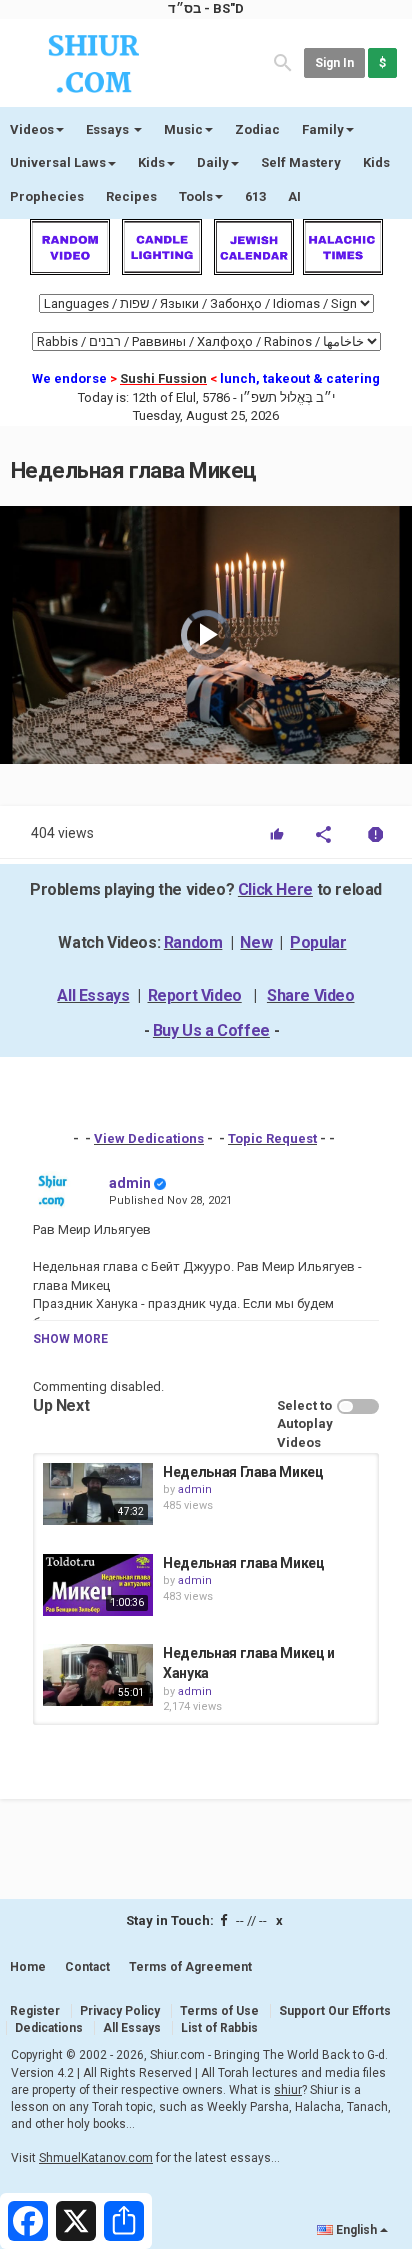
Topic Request (272, 1138)
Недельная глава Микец (244, 1563)
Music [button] (183, 129)
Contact (87, 1967)
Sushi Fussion (163, 378)
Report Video (195, 995)
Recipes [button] (131, 196)
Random (193, 942)
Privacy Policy (120, 2011)
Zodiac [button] (257, 129)
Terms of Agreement (190, 1967)
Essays (109, 129)
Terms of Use (219, 2011)
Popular (318, 942)
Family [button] (323, 129)
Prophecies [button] (47, 196)
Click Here (275, 889)
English (356, 2230)
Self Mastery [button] (301, 162)
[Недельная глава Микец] (98, 1585)
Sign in (334, 63)
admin (130, 1183)
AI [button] (294, 196)
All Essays (93, 995)
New (256, 942)
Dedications (49, 2028)
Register (35, 2011)
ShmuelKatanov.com (96, 2158)
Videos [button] (32, 129)
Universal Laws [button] (58, 162)
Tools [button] (196, 196)
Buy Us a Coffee (211, 1030)
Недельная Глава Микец (243, 1472)
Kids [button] (151, 162)
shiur (288, 2090)
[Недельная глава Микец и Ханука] (98, 1675)
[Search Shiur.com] (283, 61)
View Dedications (149, 1138)
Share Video (311, 995)
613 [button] (255, 196)
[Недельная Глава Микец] (98, 1494)
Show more (70, 1339)
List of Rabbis (219, 2028)
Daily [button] (213, 162)
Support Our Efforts (335, 2011)
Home (28, 1967)
